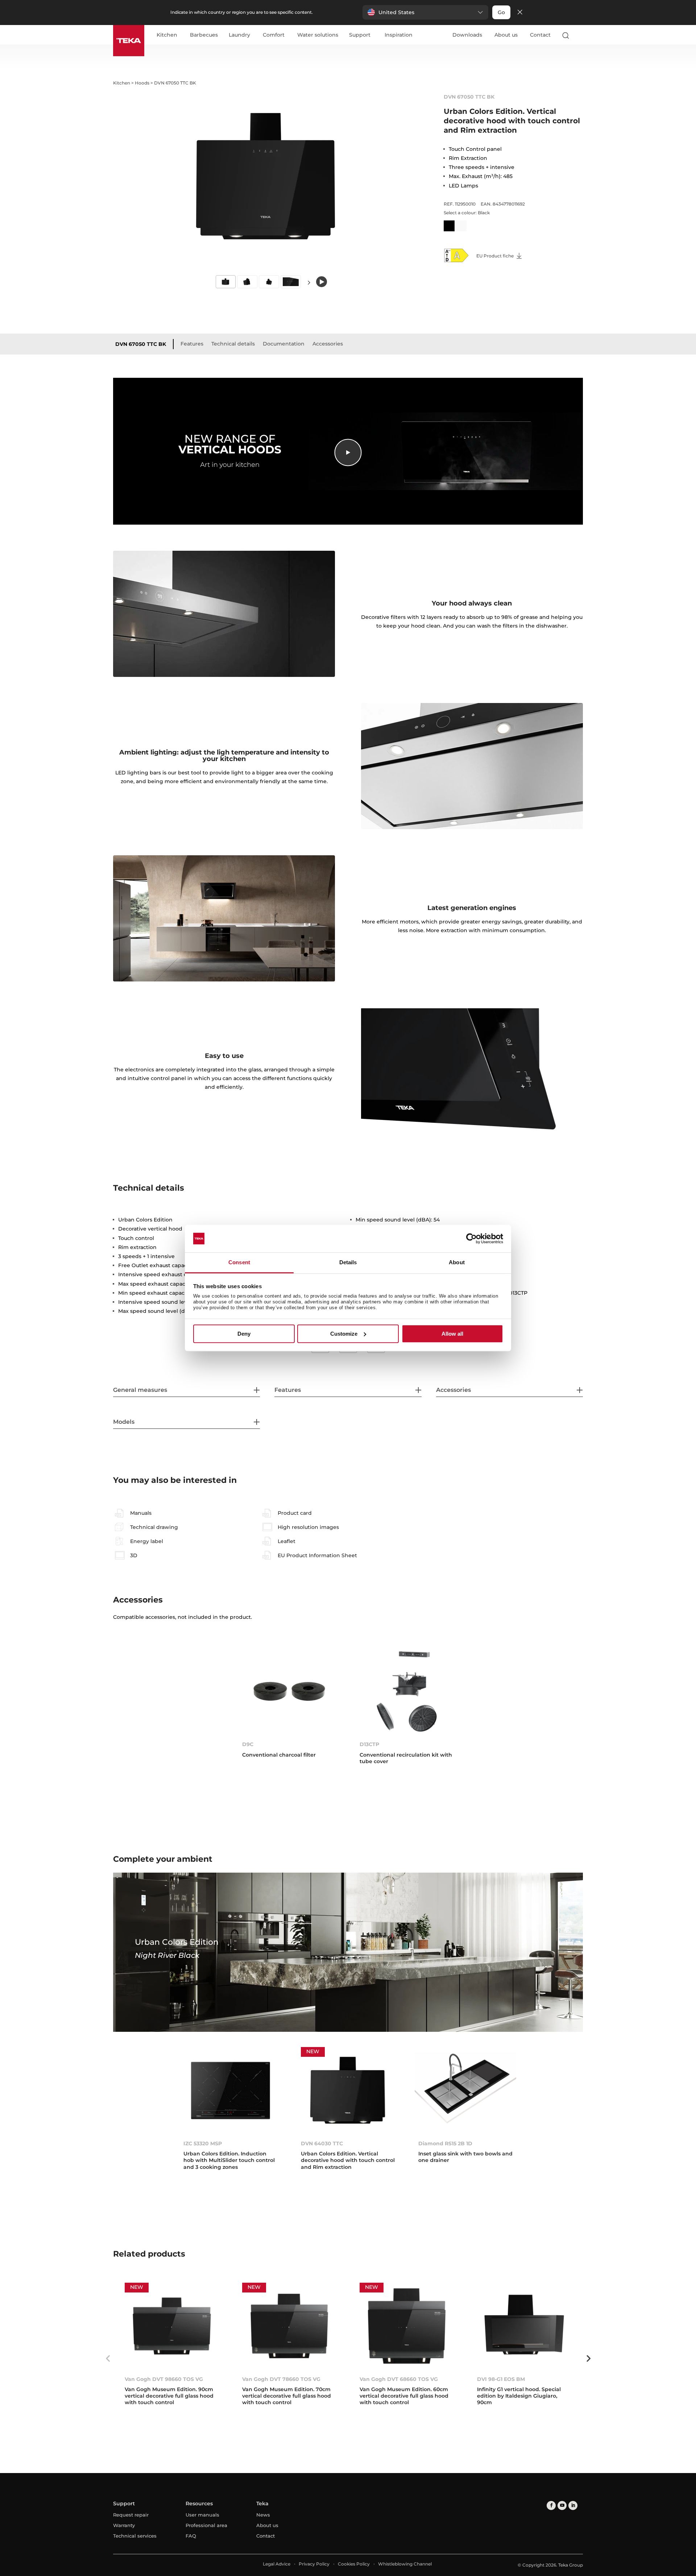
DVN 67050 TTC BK (141, 344)
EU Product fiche (496, 256)
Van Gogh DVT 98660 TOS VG (164, 2379)
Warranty (124, 2525)
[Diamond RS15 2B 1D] (465, 2090)
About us (506, 35)
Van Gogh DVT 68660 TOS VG (399, 2379)
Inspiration (399, 35)
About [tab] (457, 1263)
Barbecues (204, 35)
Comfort (274, 35)
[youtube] (562, 2505)
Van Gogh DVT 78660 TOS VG (281, 2379)
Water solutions (318, 35)
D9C (248, 1744)
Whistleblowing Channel (405, 2564)
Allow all (452, 1334)
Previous (108, 2358)
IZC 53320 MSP (203, 2143)
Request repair (131, 2515)
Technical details (233, 344)
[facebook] (551, 2505)
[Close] (520, 13)
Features (192, 344)
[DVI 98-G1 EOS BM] (524, 2326)
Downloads (467, 35)
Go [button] (501, 12)
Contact (540, 35)
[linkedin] (573, 2505)
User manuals (202, 2515)
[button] (425, 12)
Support (360, 35)
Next (309, 282)
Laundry (239, 35)
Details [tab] (348, 1263)
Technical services (135, 2536)
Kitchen (167, 35)
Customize (344, 1334)
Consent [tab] (239, 1263)
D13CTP (369, 1744)
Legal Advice (277, 2564)
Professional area (206, 2525)
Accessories (328, 344)
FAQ (191, 2536)
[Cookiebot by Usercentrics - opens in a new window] (471, 1239)
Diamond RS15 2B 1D (445, 2143)
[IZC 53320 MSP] (231, 2090)
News (263, 2515)
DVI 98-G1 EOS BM (501, 2379)
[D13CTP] (407, 1691)
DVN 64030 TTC (322, 2143)
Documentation (284, 344)
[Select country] (580, 35)
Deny (244, 1334)
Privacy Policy (314, 2564)
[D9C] (289, 1691)
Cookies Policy (354, 2564)
